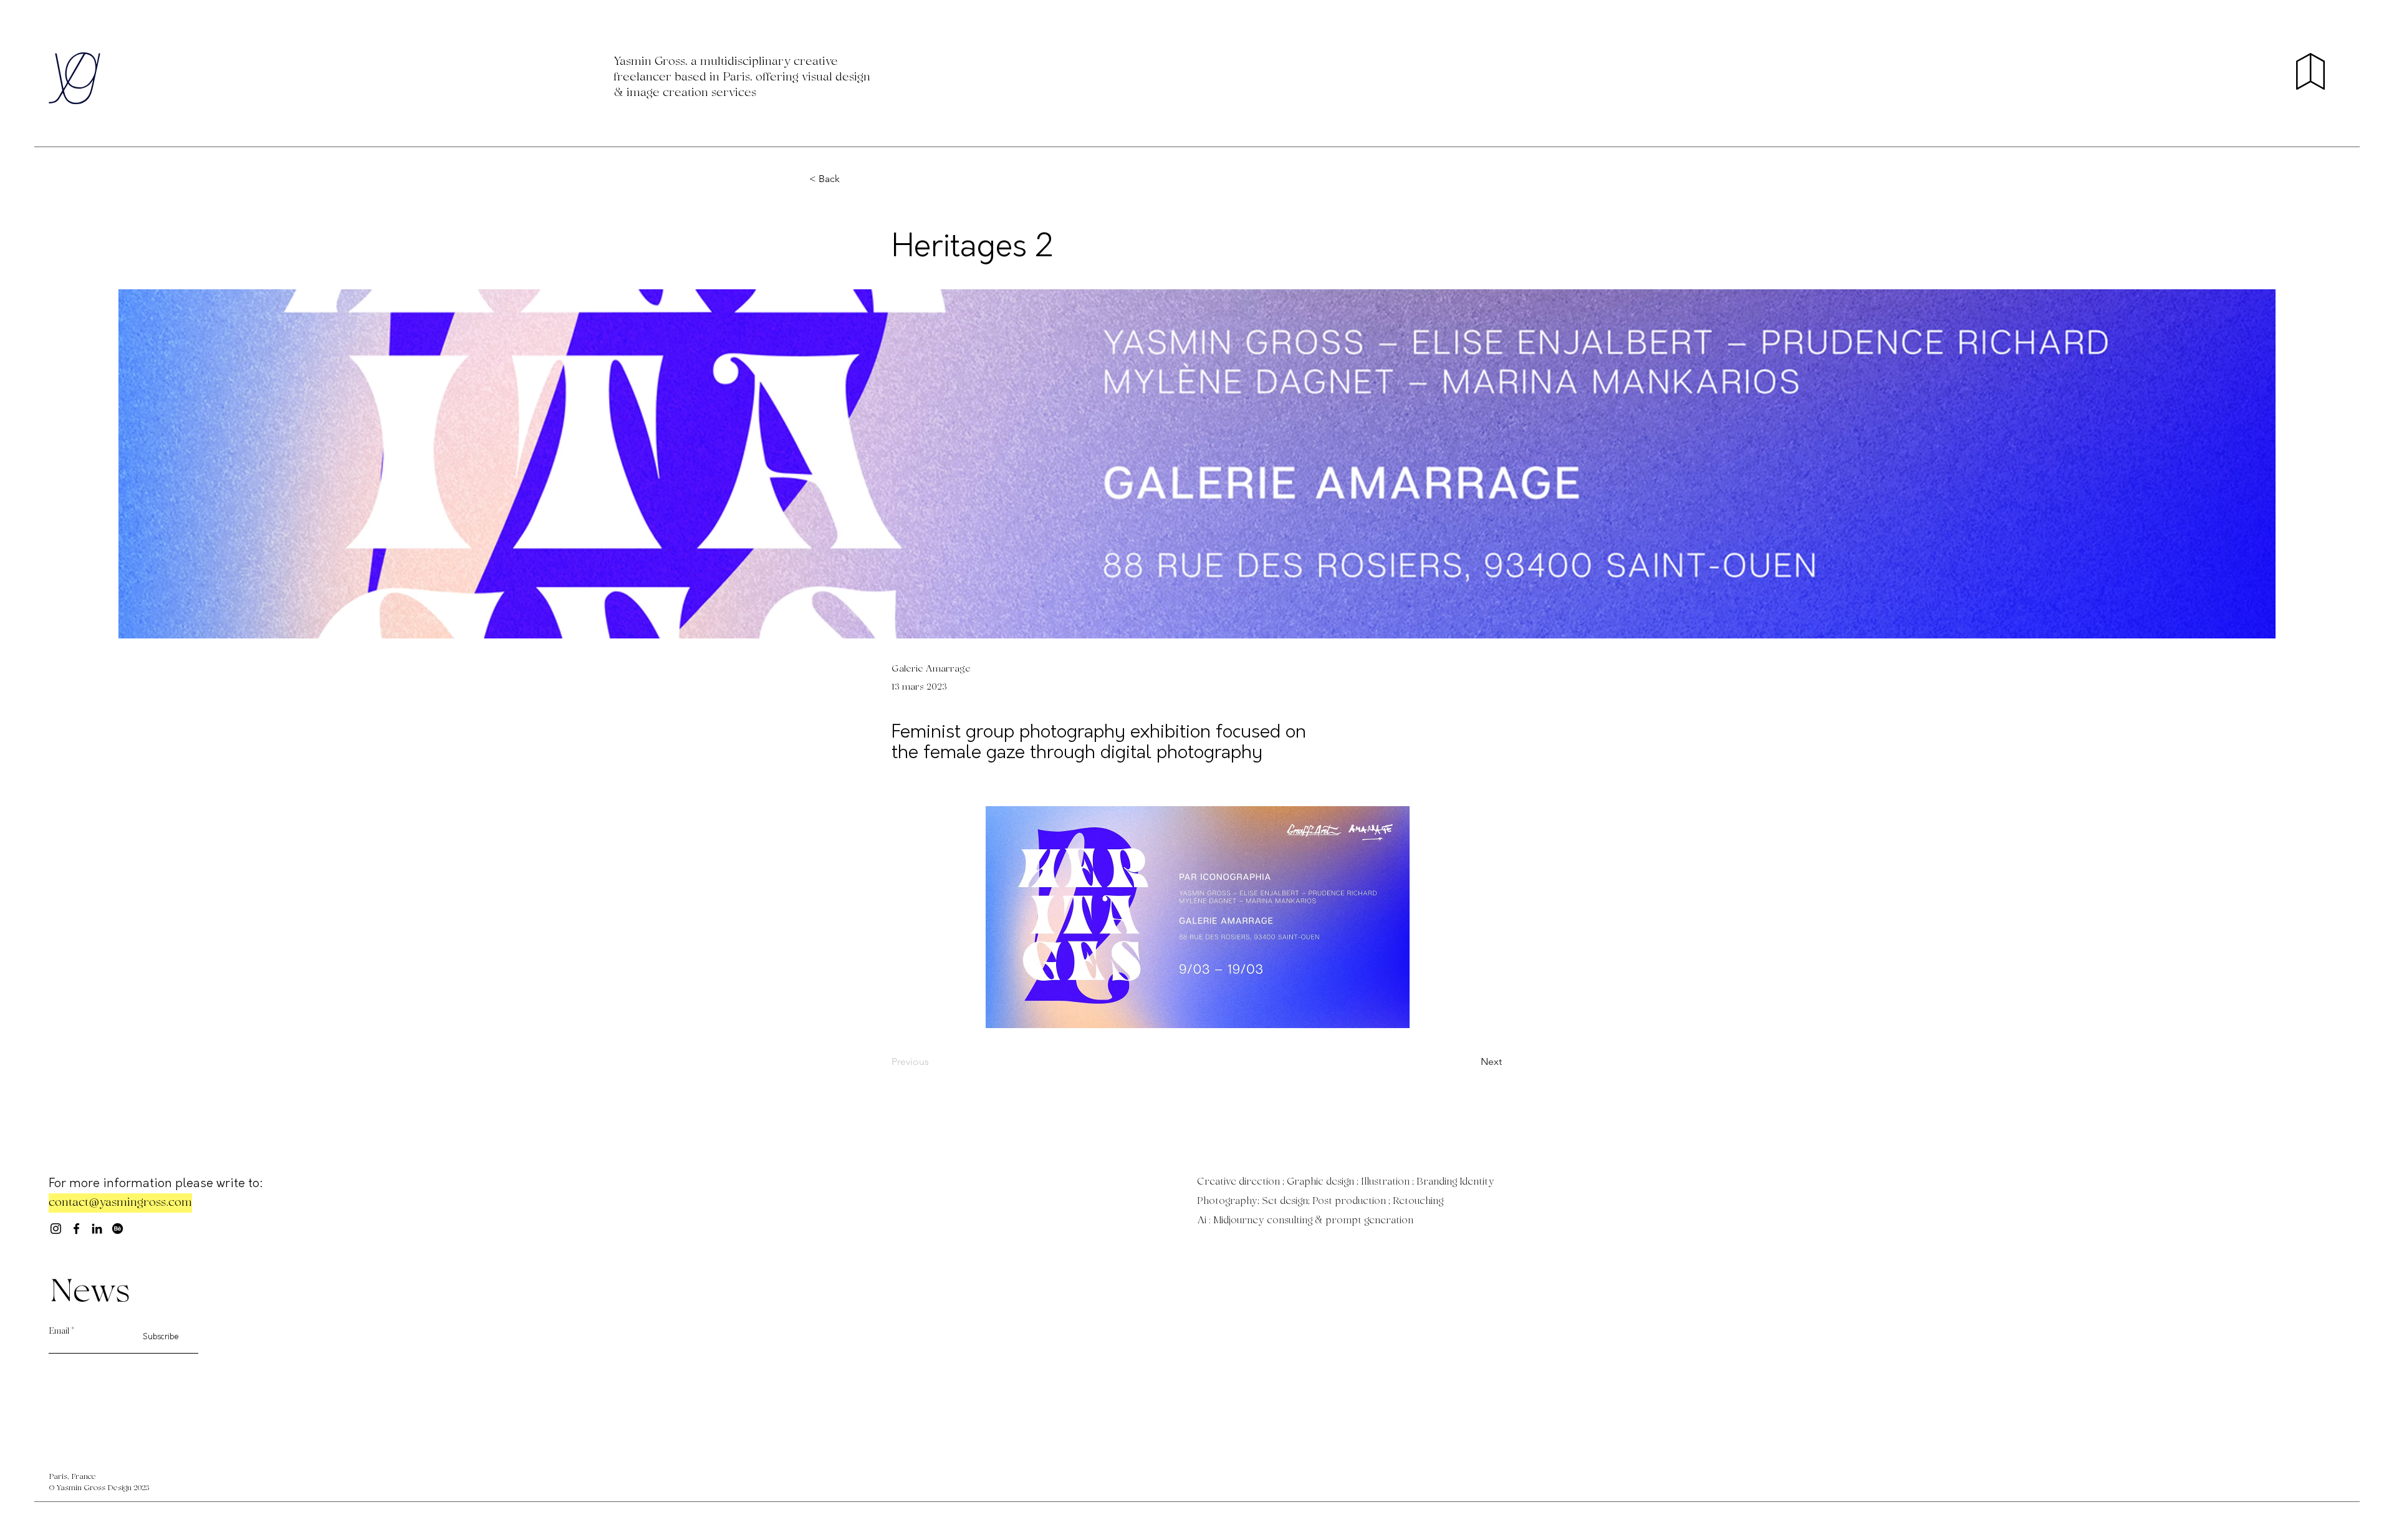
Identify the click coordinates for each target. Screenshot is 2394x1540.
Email (59, 1332)
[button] (2310, 71)
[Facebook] (76, 1229)
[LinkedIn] (97, 1229)
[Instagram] (56, 1229)
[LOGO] (74, 78)
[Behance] (118, 1229)
